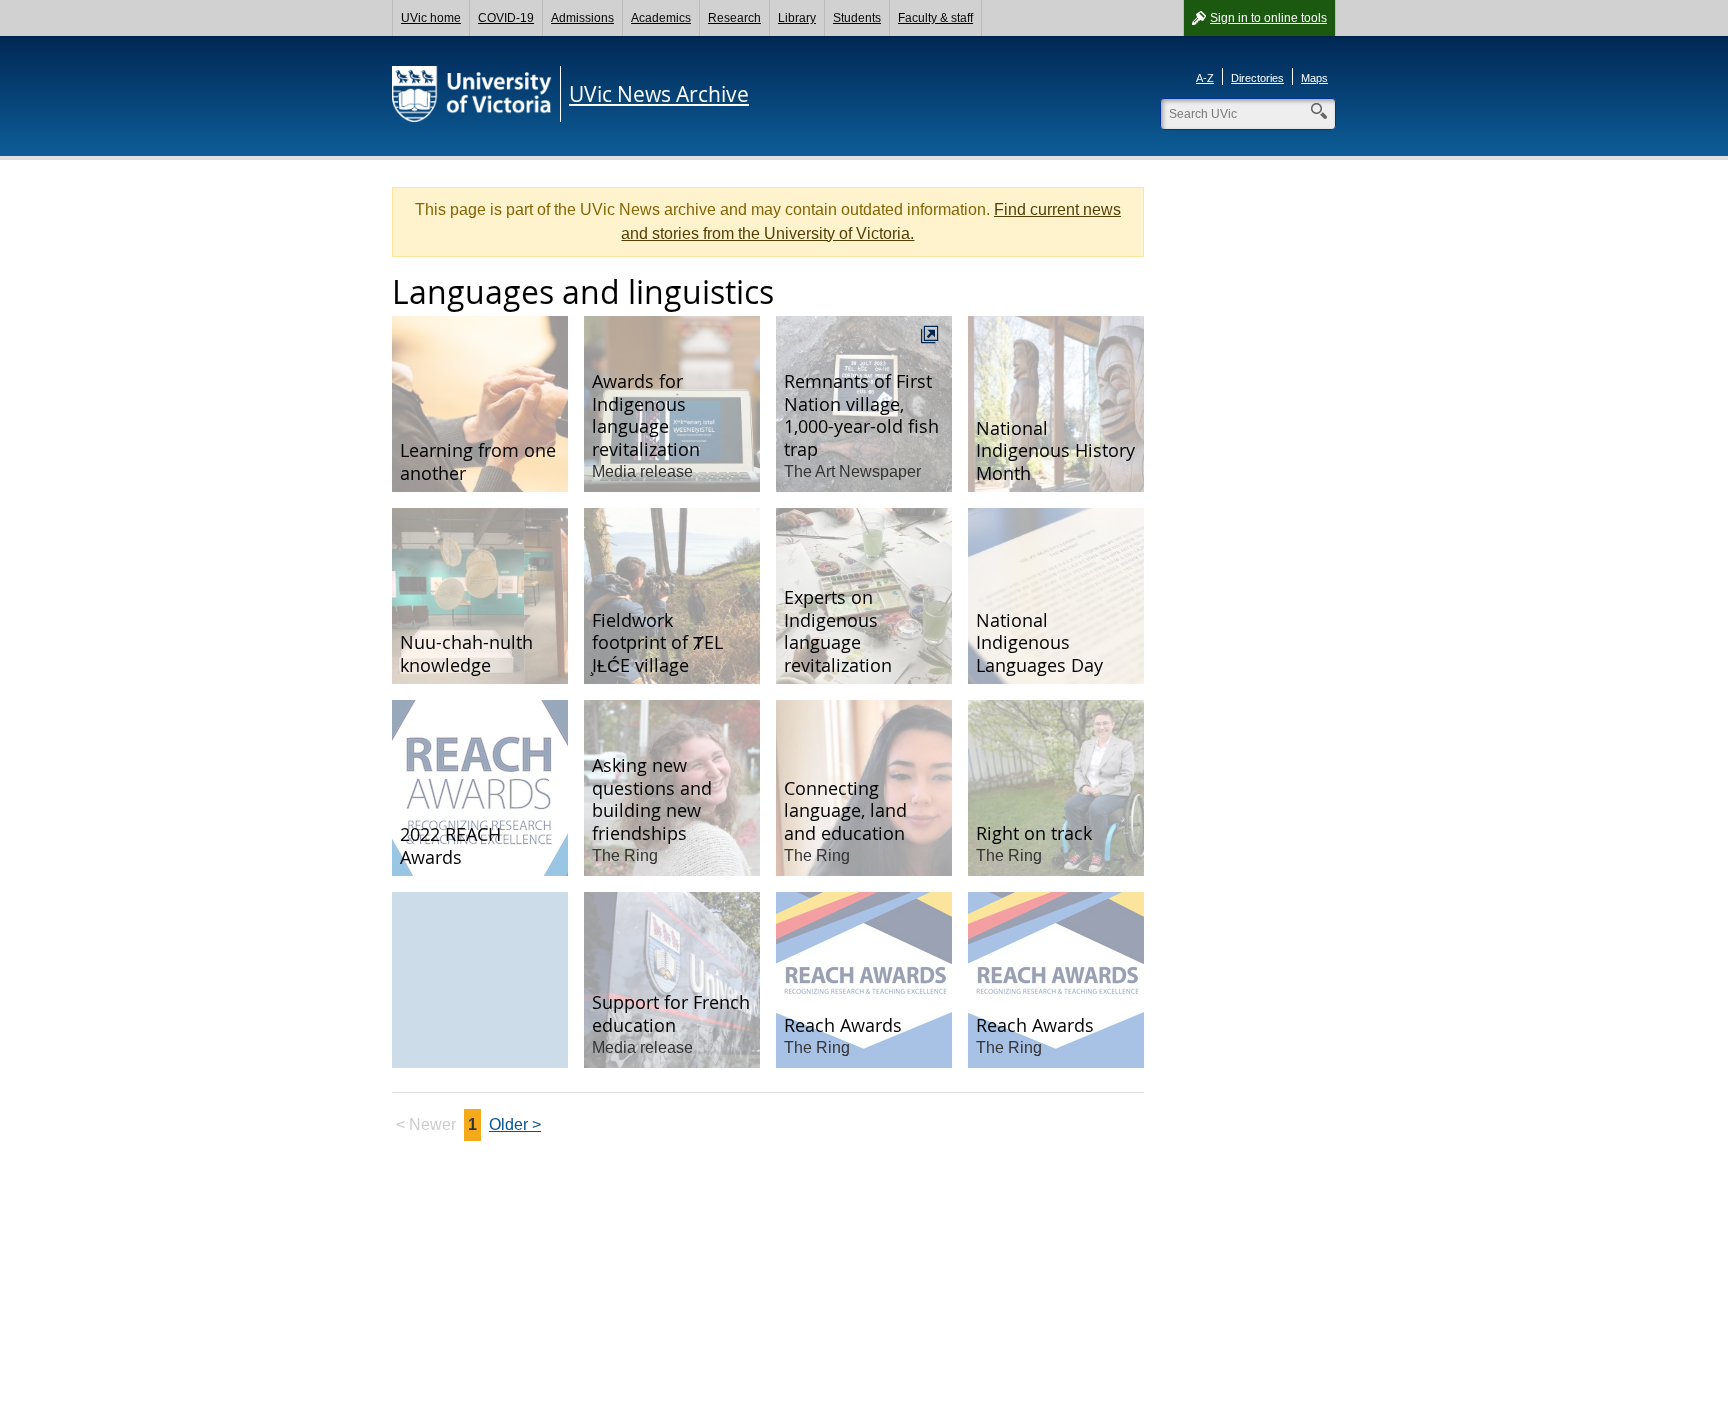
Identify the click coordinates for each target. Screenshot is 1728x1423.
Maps (1314, 78)
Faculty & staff (935, 18)
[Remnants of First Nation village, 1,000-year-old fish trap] (864, 404)
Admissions (582, 18)
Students (857, 18)
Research (734, 18)
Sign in (1268, 18)
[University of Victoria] (472, 94)
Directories (1257, 78)
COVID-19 (506, 18)
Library (797, 18)
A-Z (1205, 78)
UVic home (431, 18)
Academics (661, 18)
